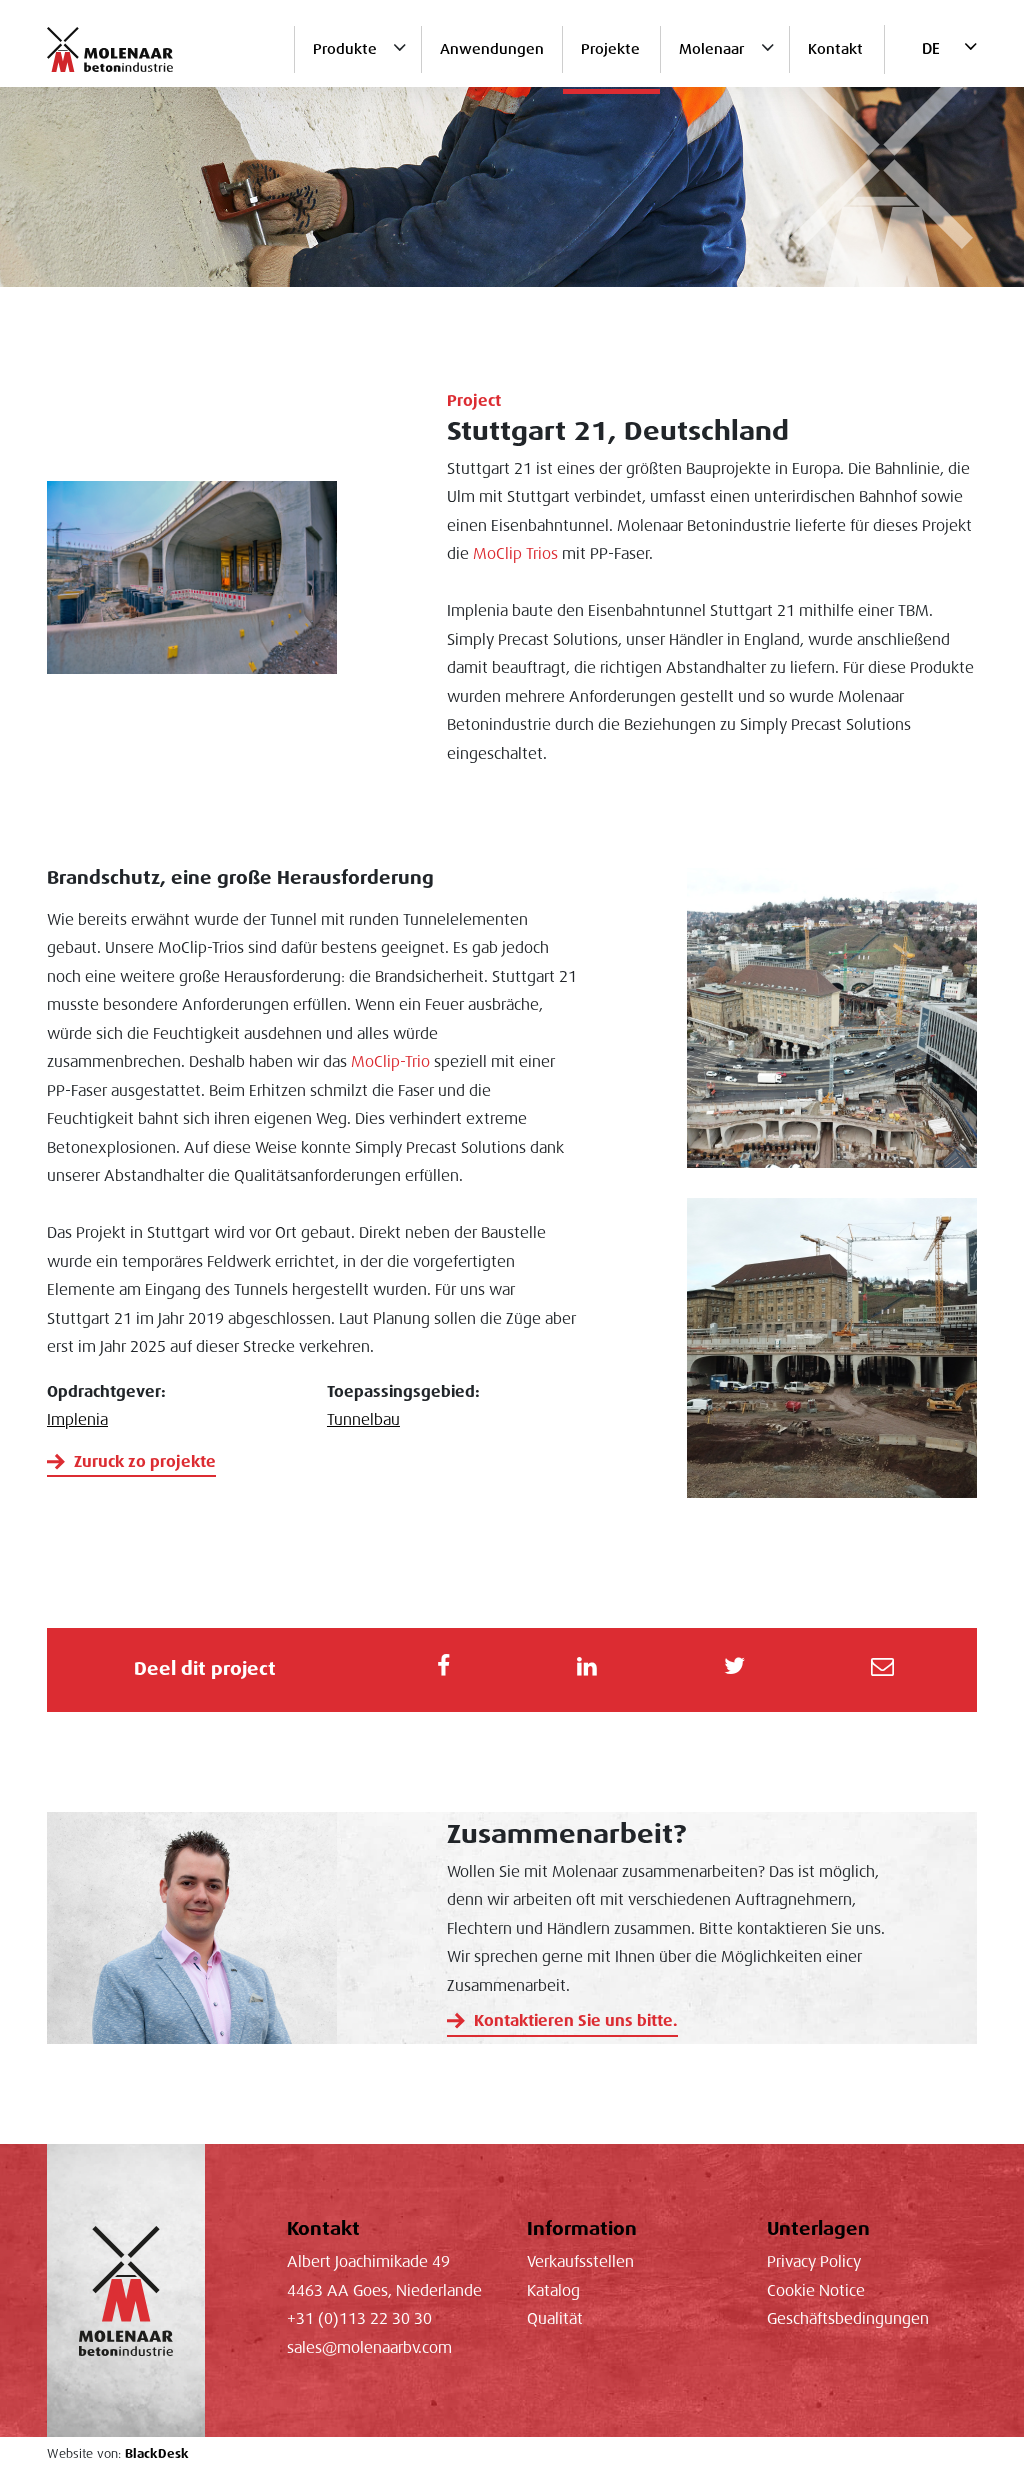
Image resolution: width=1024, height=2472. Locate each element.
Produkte (345, 49)
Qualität (555, 2319)
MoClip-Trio (390, 1062)
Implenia (77, 1420)
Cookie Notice (816, 2291)
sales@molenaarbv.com (369, 2348)
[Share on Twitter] (734, 1670)
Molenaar (711, 49)
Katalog (553, 2291)
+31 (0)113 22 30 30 (359, 2319)
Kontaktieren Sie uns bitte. (576, 2021)
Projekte (610, 49)
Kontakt (835, 49)
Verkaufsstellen (580, 2262)
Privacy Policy (814, 2262)
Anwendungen (492, 49)
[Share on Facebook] (443, 1670)
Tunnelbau (363, 1420)
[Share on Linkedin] (586, 1670)
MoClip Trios (515, 554)
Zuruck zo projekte (145, 1462)
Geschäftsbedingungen (848, 2319)
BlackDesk (157, 2454)
